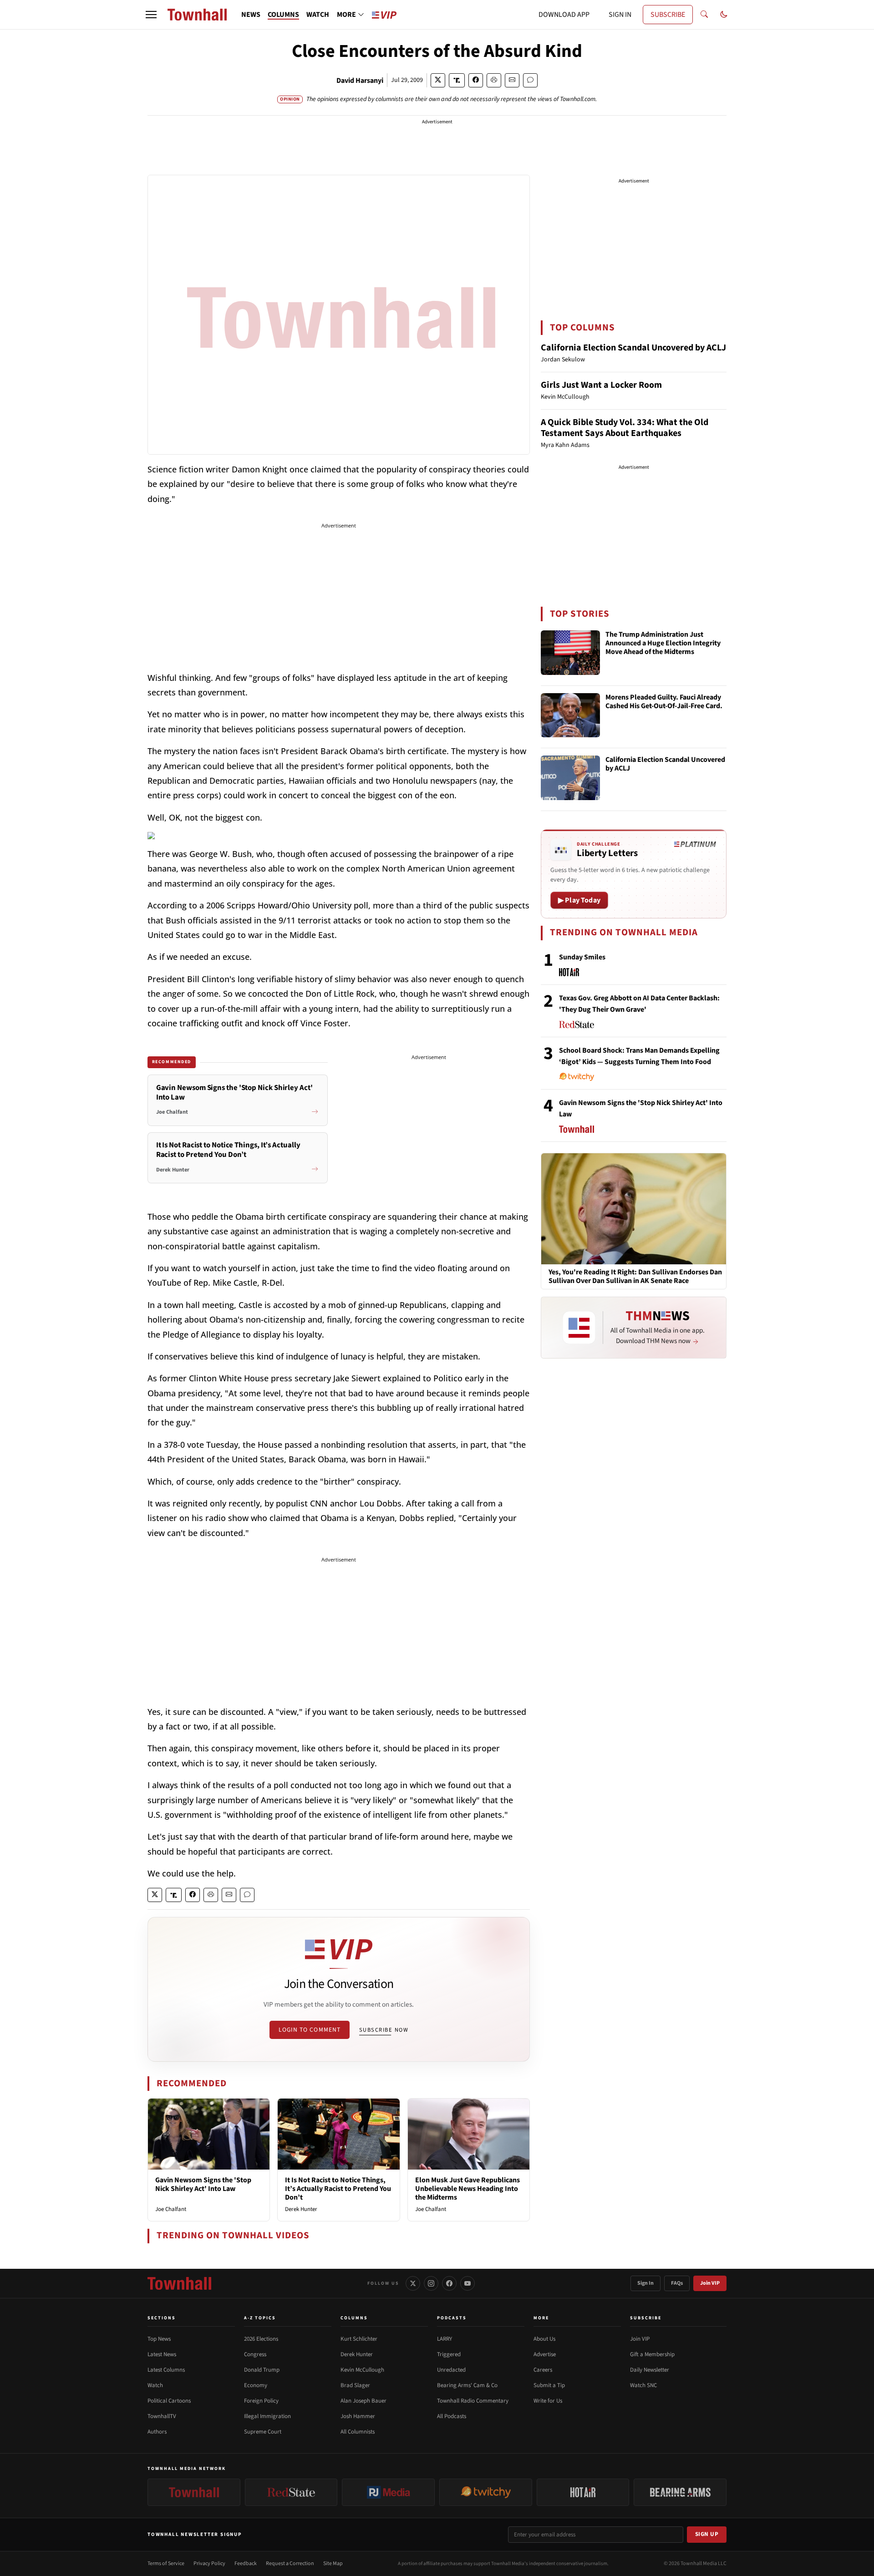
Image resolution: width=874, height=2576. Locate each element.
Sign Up (707, 2534)
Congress (255, 2354)
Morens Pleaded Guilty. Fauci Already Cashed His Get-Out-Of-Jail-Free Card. (664, 702)
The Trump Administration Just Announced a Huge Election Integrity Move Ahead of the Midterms (663, 644)
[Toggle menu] (151, 15)
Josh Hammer (358, 2416)
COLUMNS (283, 15)
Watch (155, 2385)
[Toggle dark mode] (724, 15)
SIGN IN (620, 15)
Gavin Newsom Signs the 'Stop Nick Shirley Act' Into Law (203, 2184)
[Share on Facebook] (476, 80)
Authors (157, 2432)
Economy (256, 2385)
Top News (159, 2339)
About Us (544, 2339)
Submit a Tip (549, 2385)
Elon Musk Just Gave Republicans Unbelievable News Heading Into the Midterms (467, 2189)
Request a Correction (290, 2563)
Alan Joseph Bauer (363, 2401)
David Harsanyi (360, 81)
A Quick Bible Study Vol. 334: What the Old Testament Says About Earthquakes (625, 428)
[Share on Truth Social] (457, 80)
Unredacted (451, 2370)
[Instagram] (431, 2283)
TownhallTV (162, 2416)
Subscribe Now (384, 2030)
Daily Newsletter (650, 2370)
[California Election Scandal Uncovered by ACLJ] (570, 778)
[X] (413, 2283)
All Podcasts (452, 2416)
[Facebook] (449, 2283)
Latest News (162, 2354)
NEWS (251, 15)
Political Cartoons (169, 2401)
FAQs (677, 2283)
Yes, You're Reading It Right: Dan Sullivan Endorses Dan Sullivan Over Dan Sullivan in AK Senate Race (635, 1277)
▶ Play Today (579, 900)
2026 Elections (261, 2339)
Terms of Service (166, 2563)
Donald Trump (262, 2370)
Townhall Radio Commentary (473, 2401)
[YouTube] (467, 2283)
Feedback (246, 2563)
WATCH (318, 15)
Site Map (333, 2563)
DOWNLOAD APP (564, 15)
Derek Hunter (301, 2209)
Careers (543, 2370)
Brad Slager (355, 2385)
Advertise (545, 2354)
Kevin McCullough (362, 2370)
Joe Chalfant (171, 2209)
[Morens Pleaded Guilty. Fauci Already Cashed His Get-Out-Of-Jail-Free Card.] (570, 715)
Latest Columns (166, 2370)
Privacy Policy (209, 2563)
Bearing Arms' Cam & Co (467, 2385)
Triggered (449, 2354)
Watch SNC (643, 2385)
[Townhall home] (179, 2283)
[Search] (704, 15)
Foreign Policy (261, 2401)
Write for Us (548, 2401)
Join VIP (710, 2283)
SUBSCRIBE (668, 15)
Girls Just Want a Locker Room (601, 385)
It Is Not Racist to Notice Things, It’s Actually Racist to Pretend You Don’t (338, 2189)
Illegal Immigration (267, 2416)
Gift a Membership (652, 2354)
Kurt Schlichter (359, 2339)
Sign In (645, 2283)
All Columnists (358, 2432)
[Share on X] (438, 80)
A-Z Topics (260, 2318)
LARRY (445, 2339)
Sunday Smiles (582, 957)
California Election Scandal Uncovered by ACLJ (633, 348)
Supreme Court (263, 2432)
